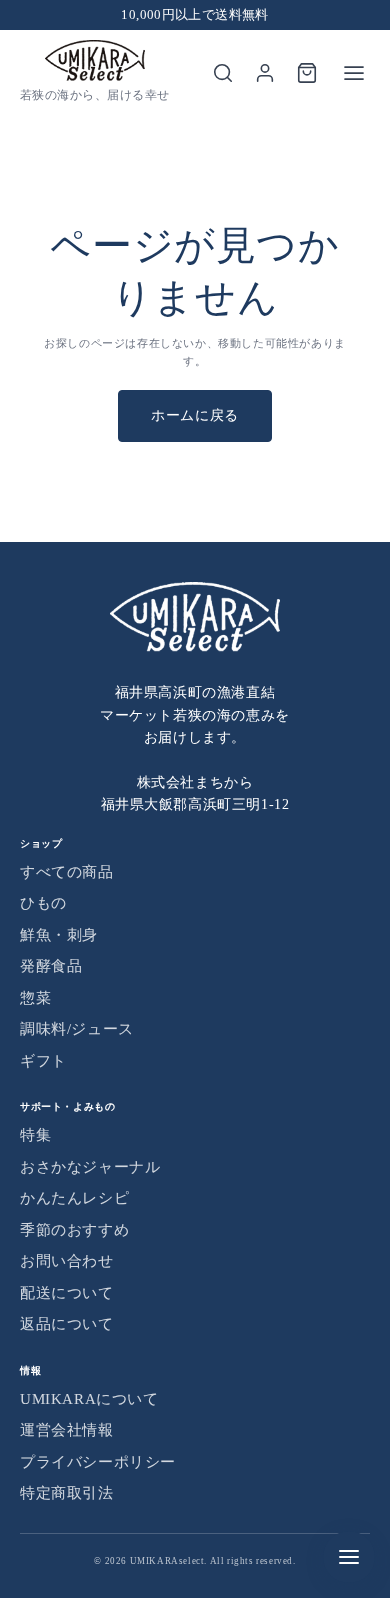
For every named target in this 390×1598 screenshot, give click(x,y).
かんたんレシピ (74, 1198)
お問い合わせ (67, 1261)
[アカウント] (265, 73)
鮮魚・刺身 (59, 935)
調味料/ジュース (77, 1029)
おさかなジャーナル (90, 1167)
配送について (67, 1293)
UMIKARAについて (89, 1399)
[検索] (223, 73)
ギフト (43, 1061)
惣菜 (35, 998)
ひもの (43, 903)
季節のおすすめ (74, 1230)
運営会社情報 (67, 1430)
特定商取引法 (67, 1493)
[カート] (307, 73)
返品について (67, 1324)
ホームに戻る (195, 415)
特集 (35, 1135)
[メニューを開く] (354, 73)
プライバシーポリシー (98, 1462)
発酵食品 (51, 966)
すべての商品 (67, 872)
